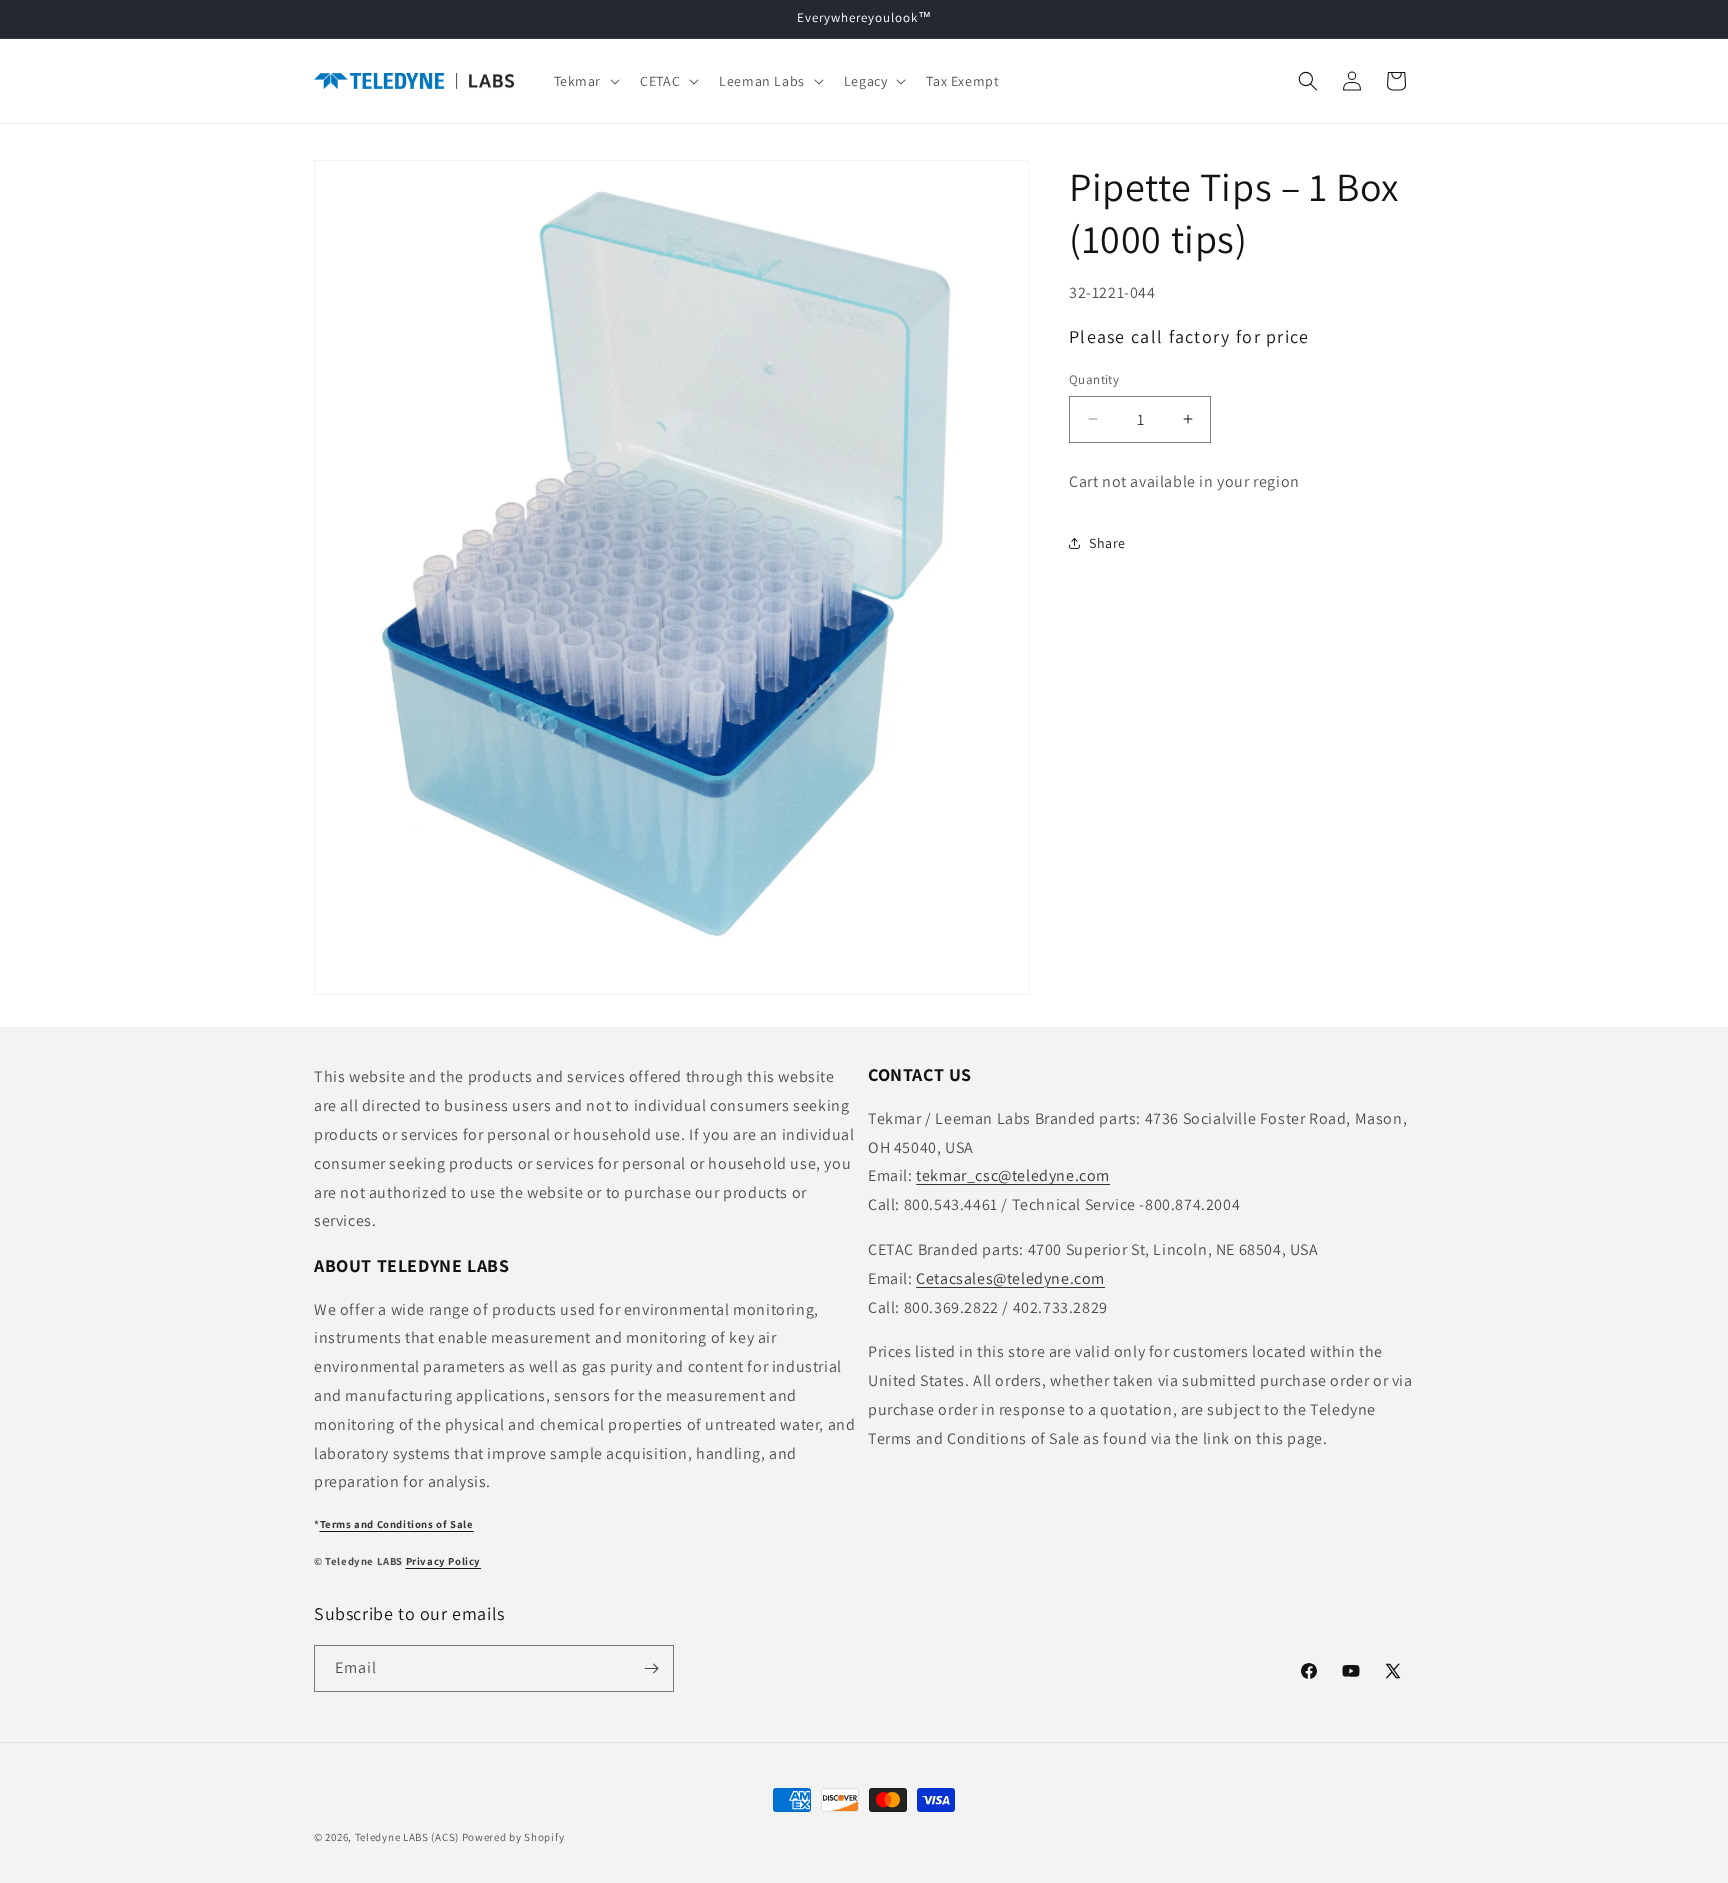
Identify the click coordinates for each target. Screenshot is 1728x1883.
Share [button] (1107, 543)
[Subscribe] (651, 1668)
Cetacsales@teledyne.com (1010, 1278)
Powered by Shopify (513, 1837)
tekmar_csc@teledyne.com (1013, 1175)
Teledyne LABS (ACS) (407, 1837)
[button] (585, 81)
